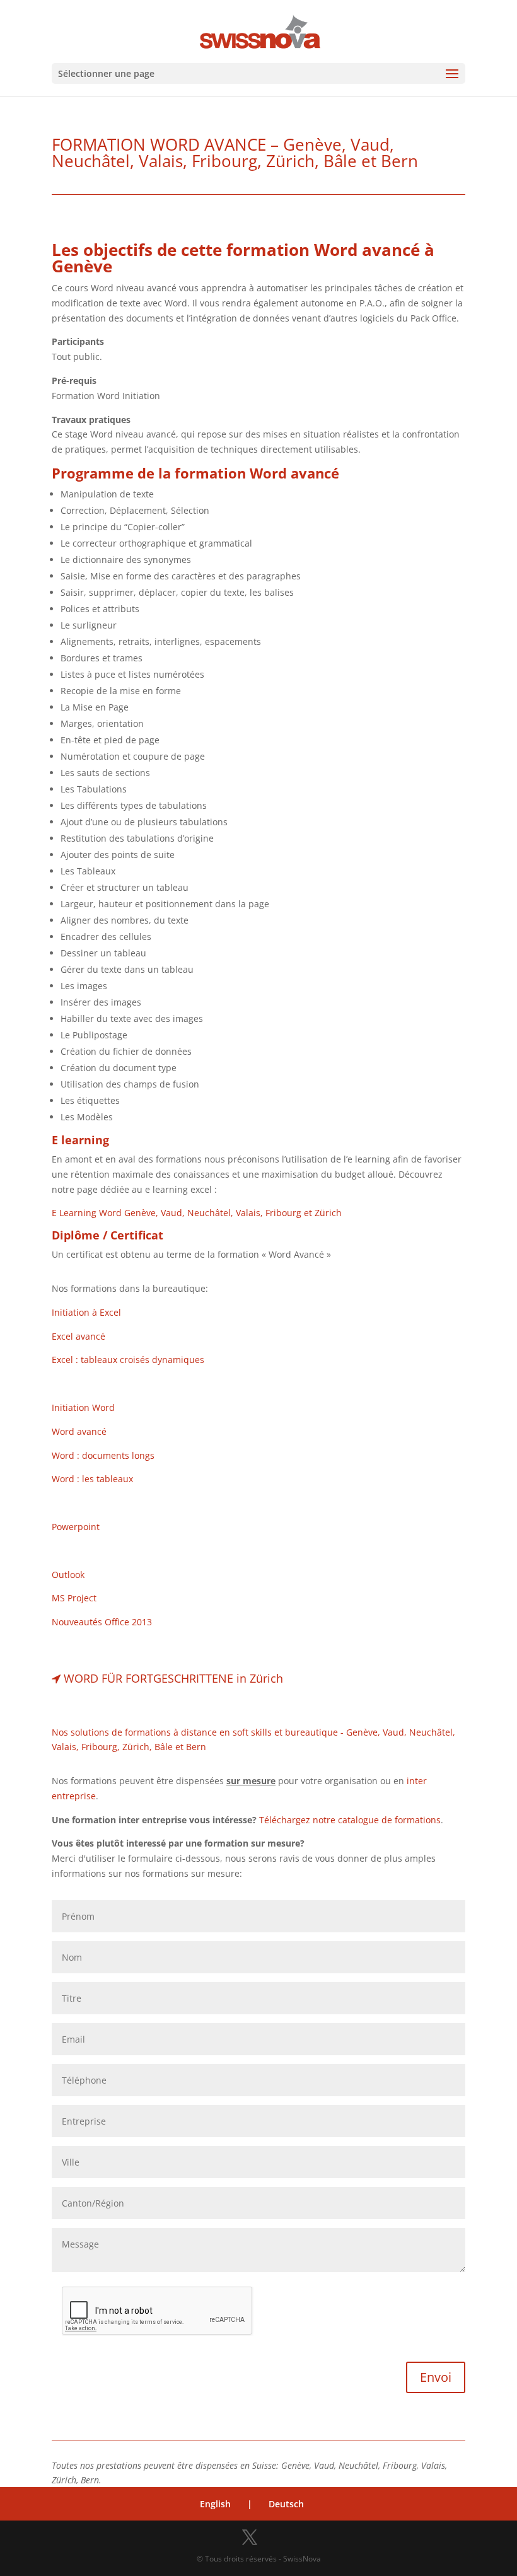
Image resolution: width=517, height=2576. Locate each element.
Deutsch (286, 2504)
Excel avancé (78, 1336)
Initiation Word (83, 1407)
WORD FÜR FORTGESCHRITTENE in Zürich (173, 1678)
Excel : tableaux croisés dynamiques (128, 1360)
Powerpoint (76, 1527)
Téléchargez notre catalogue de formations (350, 1820)
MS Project (74, 1598)
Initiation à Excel (86, 1312)
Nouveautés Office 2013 (102, 1622)
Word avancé (79, 1431)
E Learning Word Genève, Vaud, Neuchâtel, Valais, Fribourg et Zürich (197, 1213)
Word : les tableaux (92, 1479)
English (215, 2504)
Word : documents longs (103, 1455)
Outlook (68, 1575)
